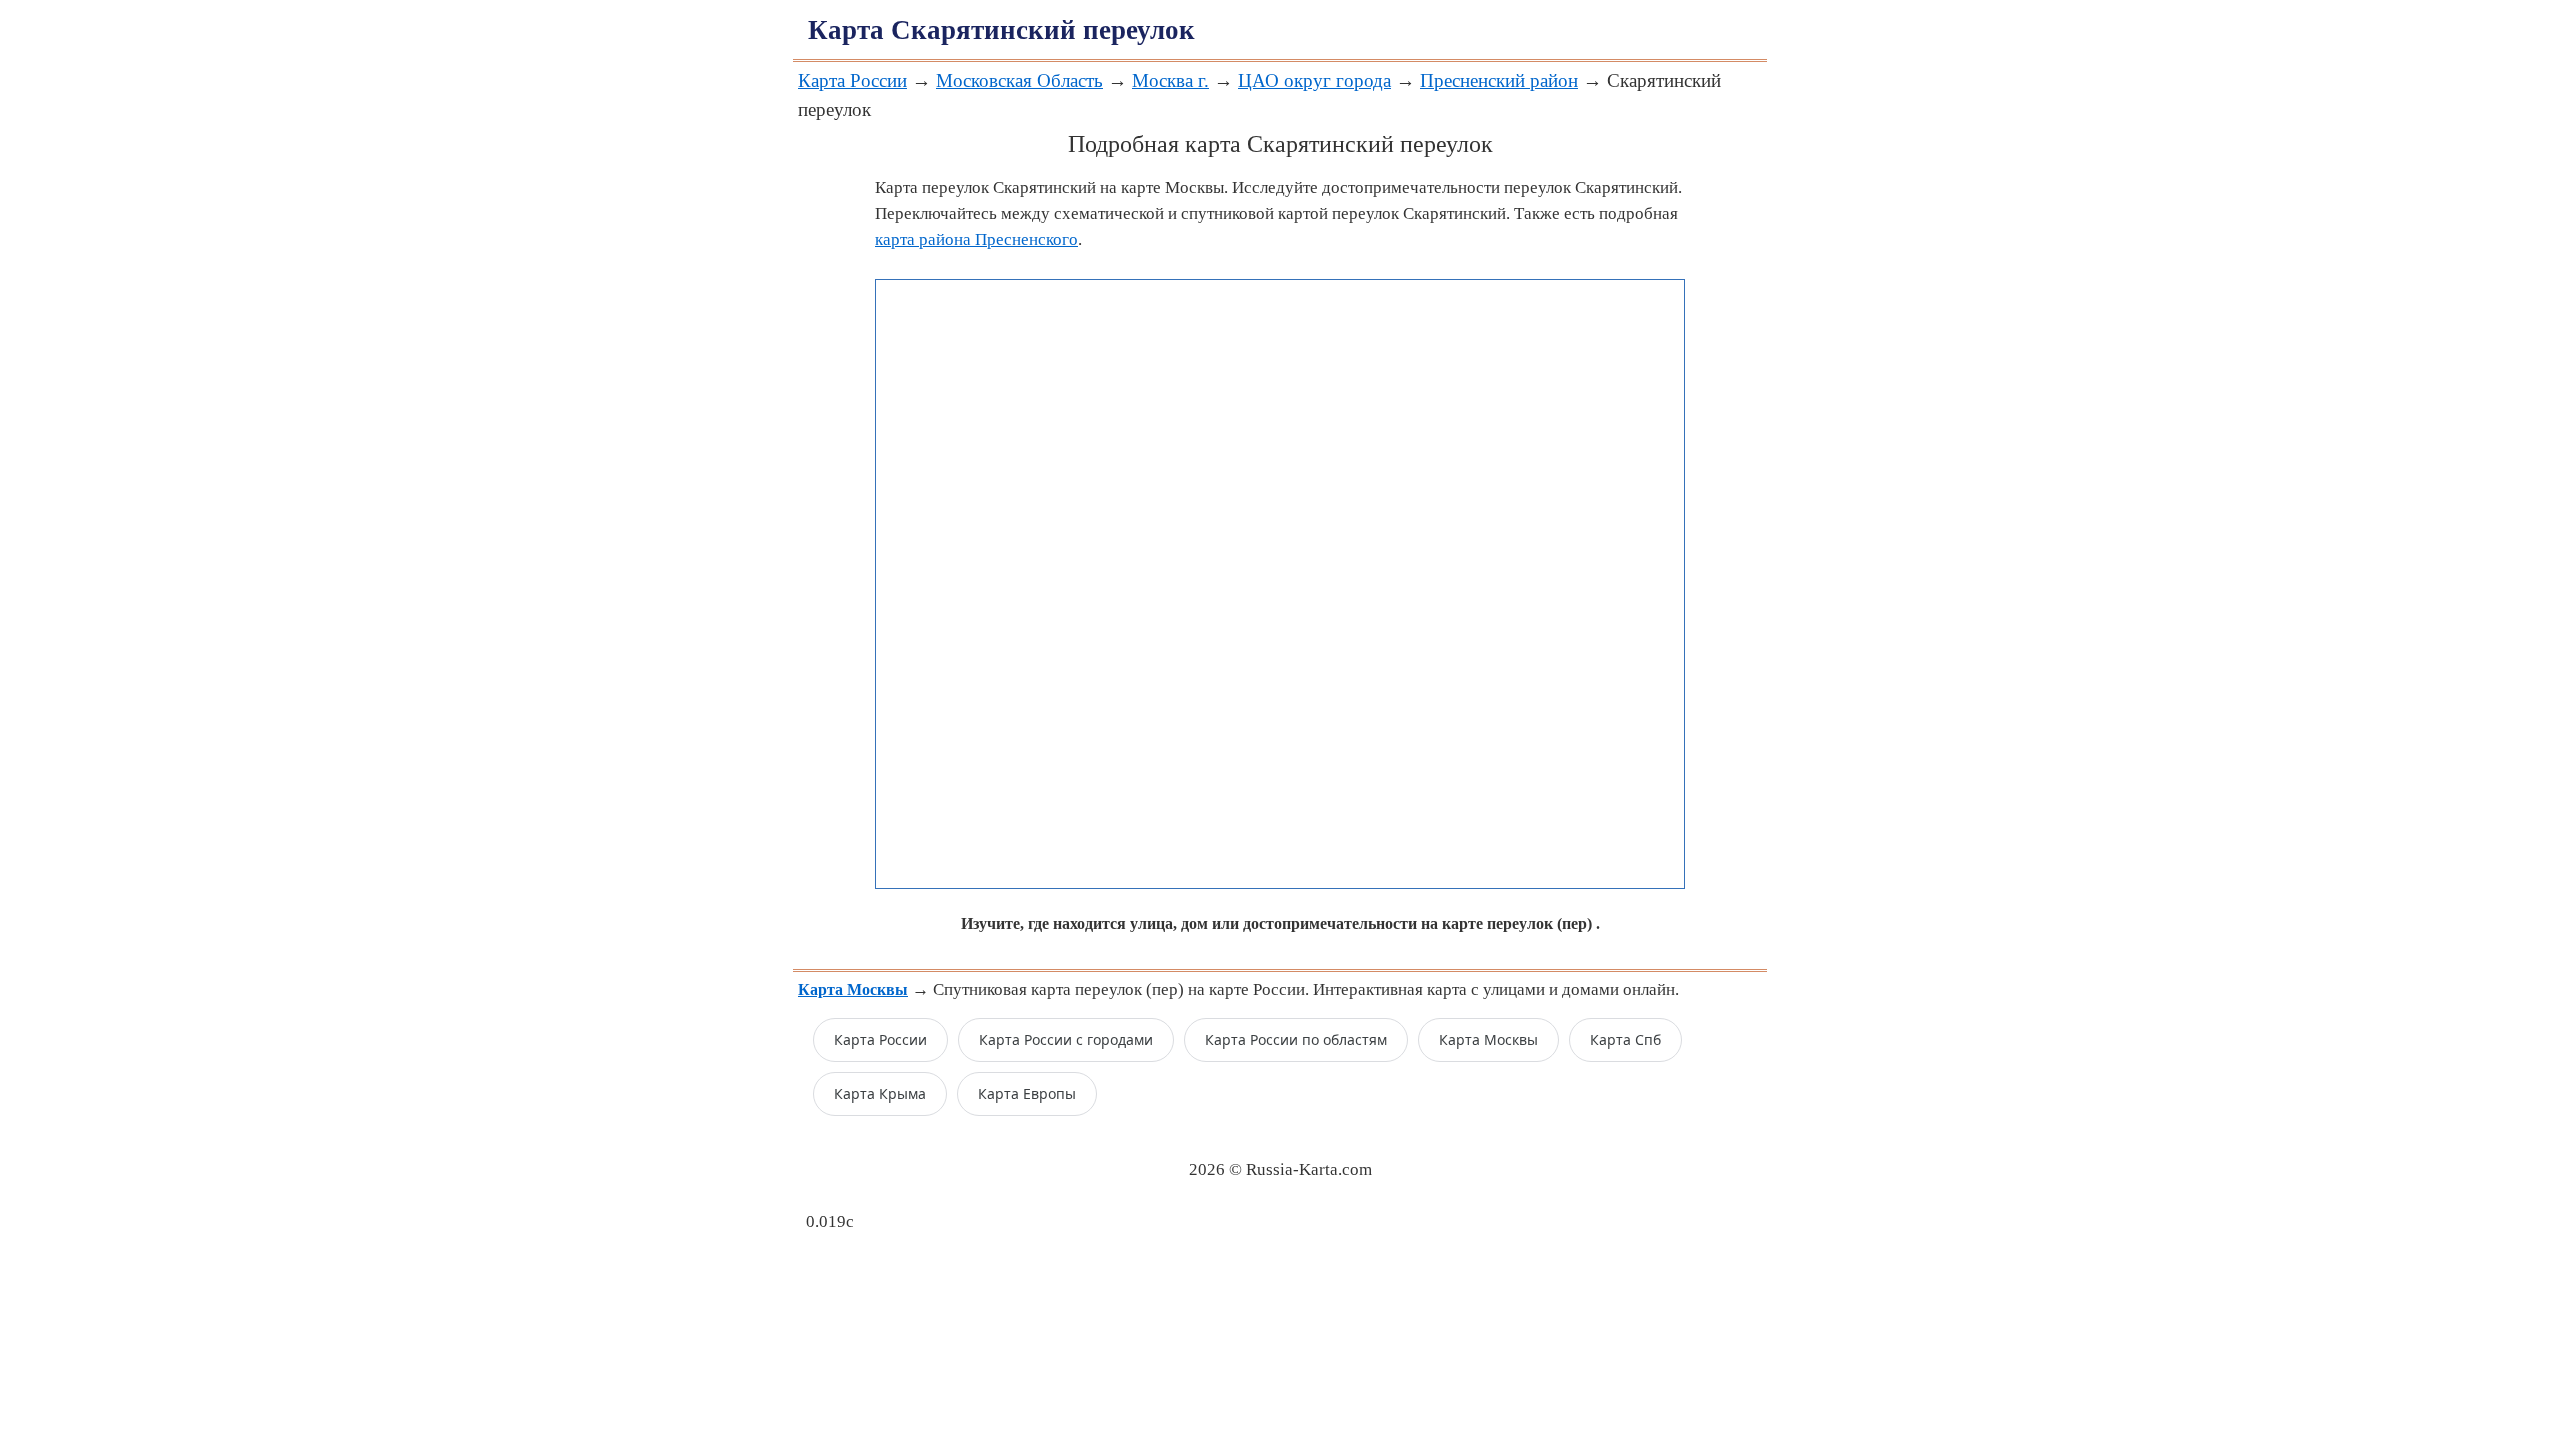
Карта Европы (1027, 1093)
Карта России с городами (1066, 1039)
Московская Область (1019, 80)
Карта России (852, 80)
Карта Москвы (1488, 1039)
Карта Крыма (880, 1093)
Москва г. (1170, 80)
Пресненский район (1499, 80)
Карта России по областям (1296, 1039)
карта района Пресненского (976, 239)
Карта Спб (1625, 1039)
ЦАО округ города (1314, 80)
